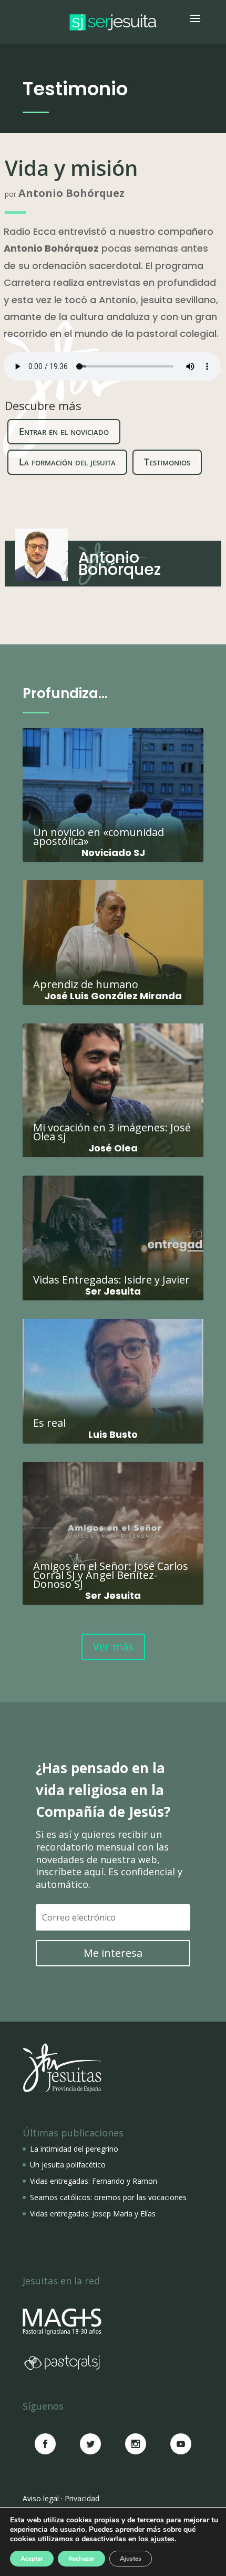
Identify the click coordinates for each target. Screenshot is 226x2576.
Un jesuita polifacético (68, 2165)
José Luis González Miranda (113, 996)
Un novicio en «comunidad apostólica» (113, 790)
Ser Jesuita (113, 1291)
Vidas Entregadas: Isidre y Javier (113, 1233)
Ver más (113, 1647)
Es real (113, 1376)
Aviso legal (41, 2498)
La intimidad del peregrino (74, 2149)
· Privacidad (80, 2498)
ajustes (162, 2539)
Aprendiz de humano (113, 937)
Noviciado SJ (113, 853)
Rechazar (81, 2559)
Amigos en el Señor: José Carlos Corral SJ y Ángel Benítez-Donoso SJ (113, 1528)
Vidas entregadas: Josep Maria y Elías (93, 2214)
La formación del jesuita (67, 462)
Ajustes (131, 2559)
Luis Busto (113, 1434)
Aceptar (32, 2559)
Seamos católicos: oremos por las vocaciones (108, 2197)
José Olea (113, 1148)
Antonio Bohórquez (71, 193)
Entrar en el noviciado (64, 431)
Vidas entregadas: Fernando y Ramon (94, 2181)
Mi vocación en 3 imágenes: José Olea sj (113, 1085)
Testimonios (167, 462)
